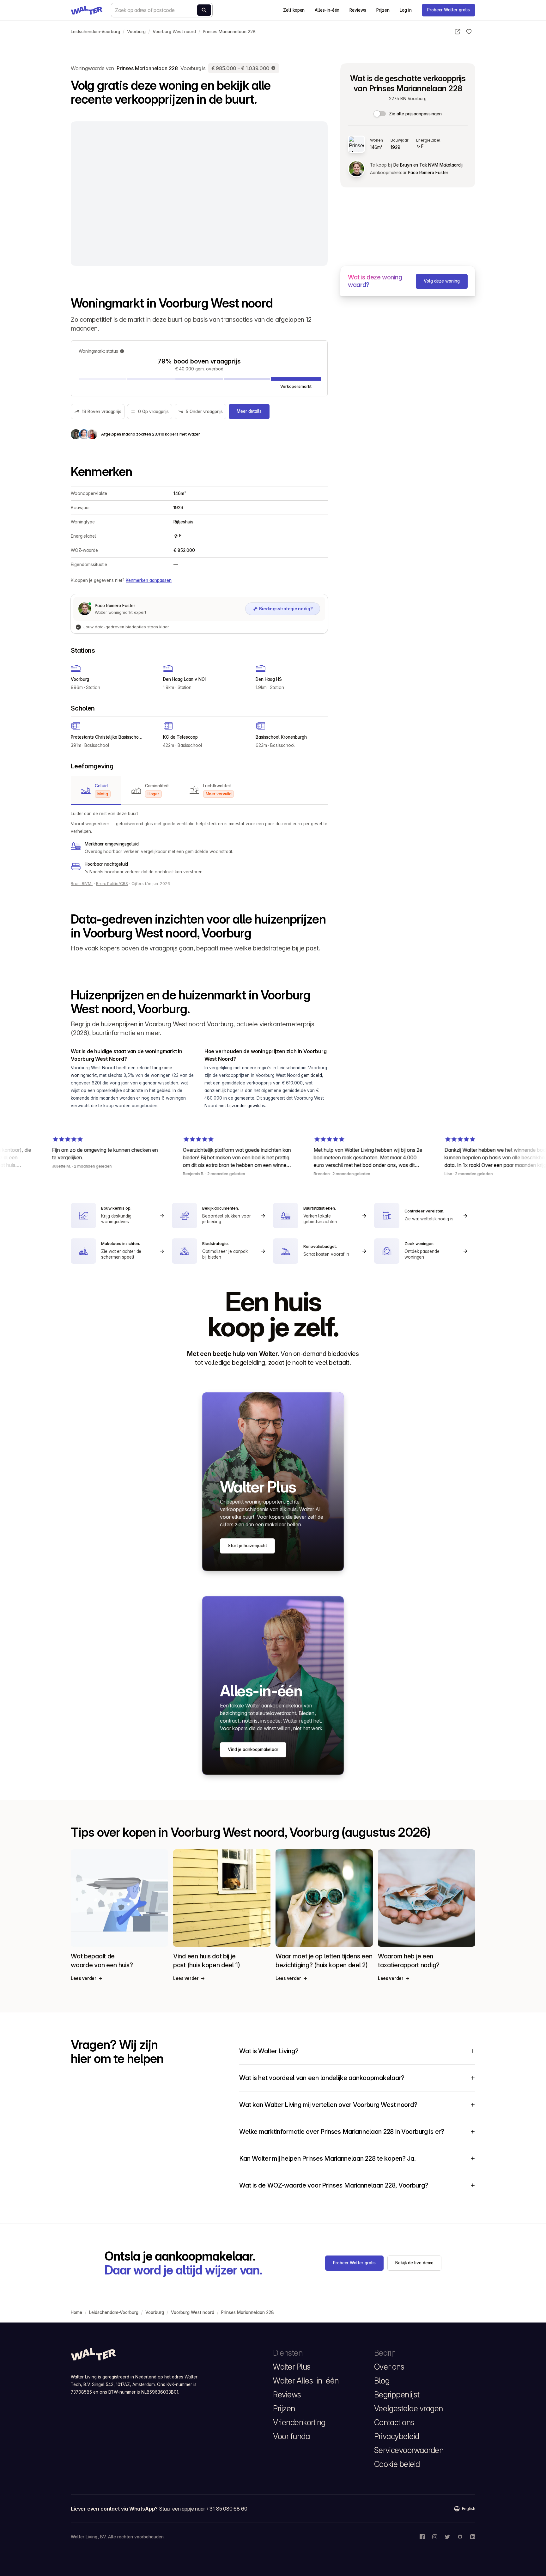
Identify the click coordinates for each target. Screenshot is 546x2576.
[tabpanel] (199, 843)
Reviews (358, 10)
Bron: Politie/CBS (112, 884)
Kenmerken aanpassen (149, 580)
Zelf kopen (294, 10)
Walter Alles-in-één (306, 2381)
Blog (382, 2381)
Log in (406, 10)
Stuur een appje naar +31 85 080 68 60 (203, 2509)
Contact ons (394, 2422)
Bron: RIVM (82, 884)
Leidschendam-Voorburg (95, 32)
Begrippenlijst (397, 2395)
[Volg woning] (469, 32)
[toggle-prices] (380, 114)
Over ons (389, 2367)
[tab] (96, 790)
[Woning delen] (458, 32)
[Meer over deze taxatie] (274, 68)
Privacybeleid (397, 2436)
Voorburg (136, 32)
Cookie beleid (397, 2464)
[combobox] (162, 10)
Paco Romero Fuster (428, 173)
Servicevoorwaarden (409, 2450)
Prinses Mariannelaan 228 (229, 32)
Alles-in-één (327, 10)
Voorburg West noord (174, 32)
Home (76, 2312)
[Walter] (87, 10)
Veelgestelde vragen (409, 2408)
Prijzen (383, 10)
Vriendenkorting (299, 2422)
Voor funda (291, 2436)
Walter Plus (292, 2367)
